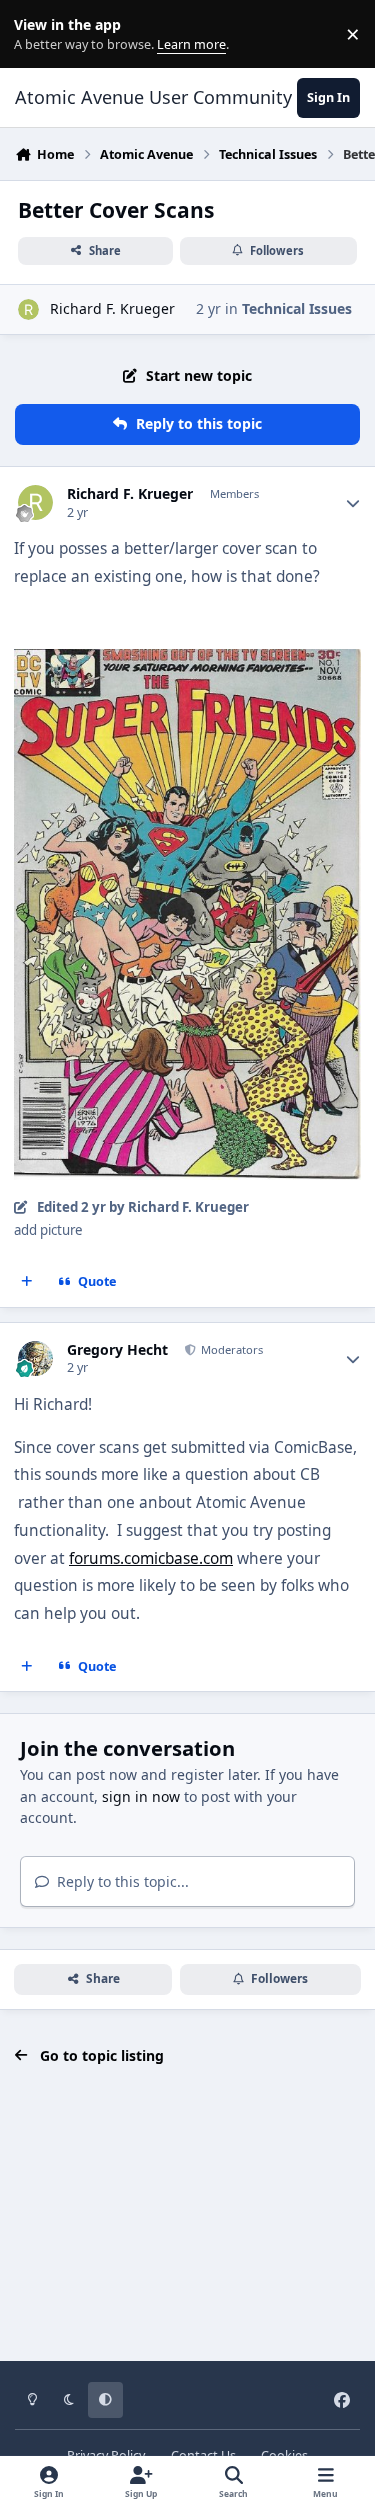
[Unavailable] (187, 662)
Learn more (38, 34)
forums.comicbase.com (151, 1558)
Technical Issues (297, 308)
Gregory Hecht (117, 1350)
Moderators (230, 1349)
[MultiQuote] (27, 1282)
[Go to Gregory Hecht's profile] (35, 1358)
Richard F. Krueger (112, 308)
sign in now (141, 1796)
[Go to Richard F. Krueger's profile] (28, 309)
